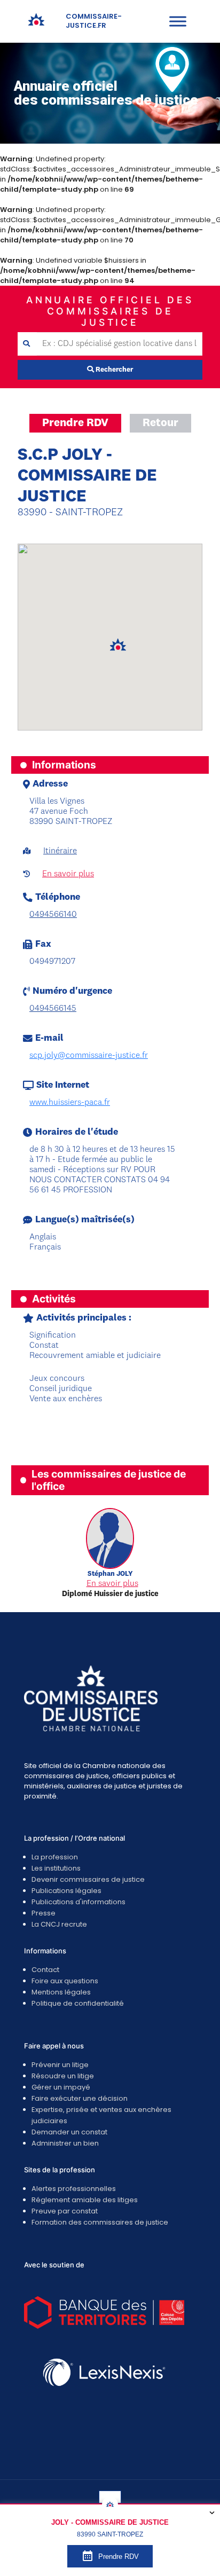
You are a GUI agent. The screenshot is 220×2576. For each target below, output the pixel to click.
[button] (118, 645)
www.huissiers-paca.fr (70, 1103)
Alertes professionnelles (74, 2189)
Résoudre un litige (63, 2076)
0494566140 (53, 915)
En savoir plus (68, 874)
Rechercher (113, 370)
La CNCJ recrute (59, 1924)
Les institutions (56, 1868)
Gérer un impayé (61, 2087)
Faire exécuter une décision (80, 2098)
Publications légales (66, 1891)
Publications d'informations (78, 1902)
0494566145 (53, 1009)
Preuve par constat (65, 2211)
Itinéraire (60, 851)
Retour (160, 423)
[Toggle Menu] (178, 21)
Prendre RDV (75, 423)
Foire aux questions (65, 1981)
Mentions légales (61, 1992)
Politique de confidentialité (78, 2003)
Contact (45, 1970)
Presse (44, 1913)
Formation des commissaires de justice (100, 2222)
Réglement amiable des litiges (85, 2200)
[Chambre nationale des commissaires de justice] (36, 24)
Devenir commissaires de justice (88, 1879)
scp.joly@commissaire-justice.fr (89, 1056)
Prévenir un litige (60, 2065)
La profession (55, 1857)
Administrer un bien (65, 2143)
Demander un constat (69, 2132)
